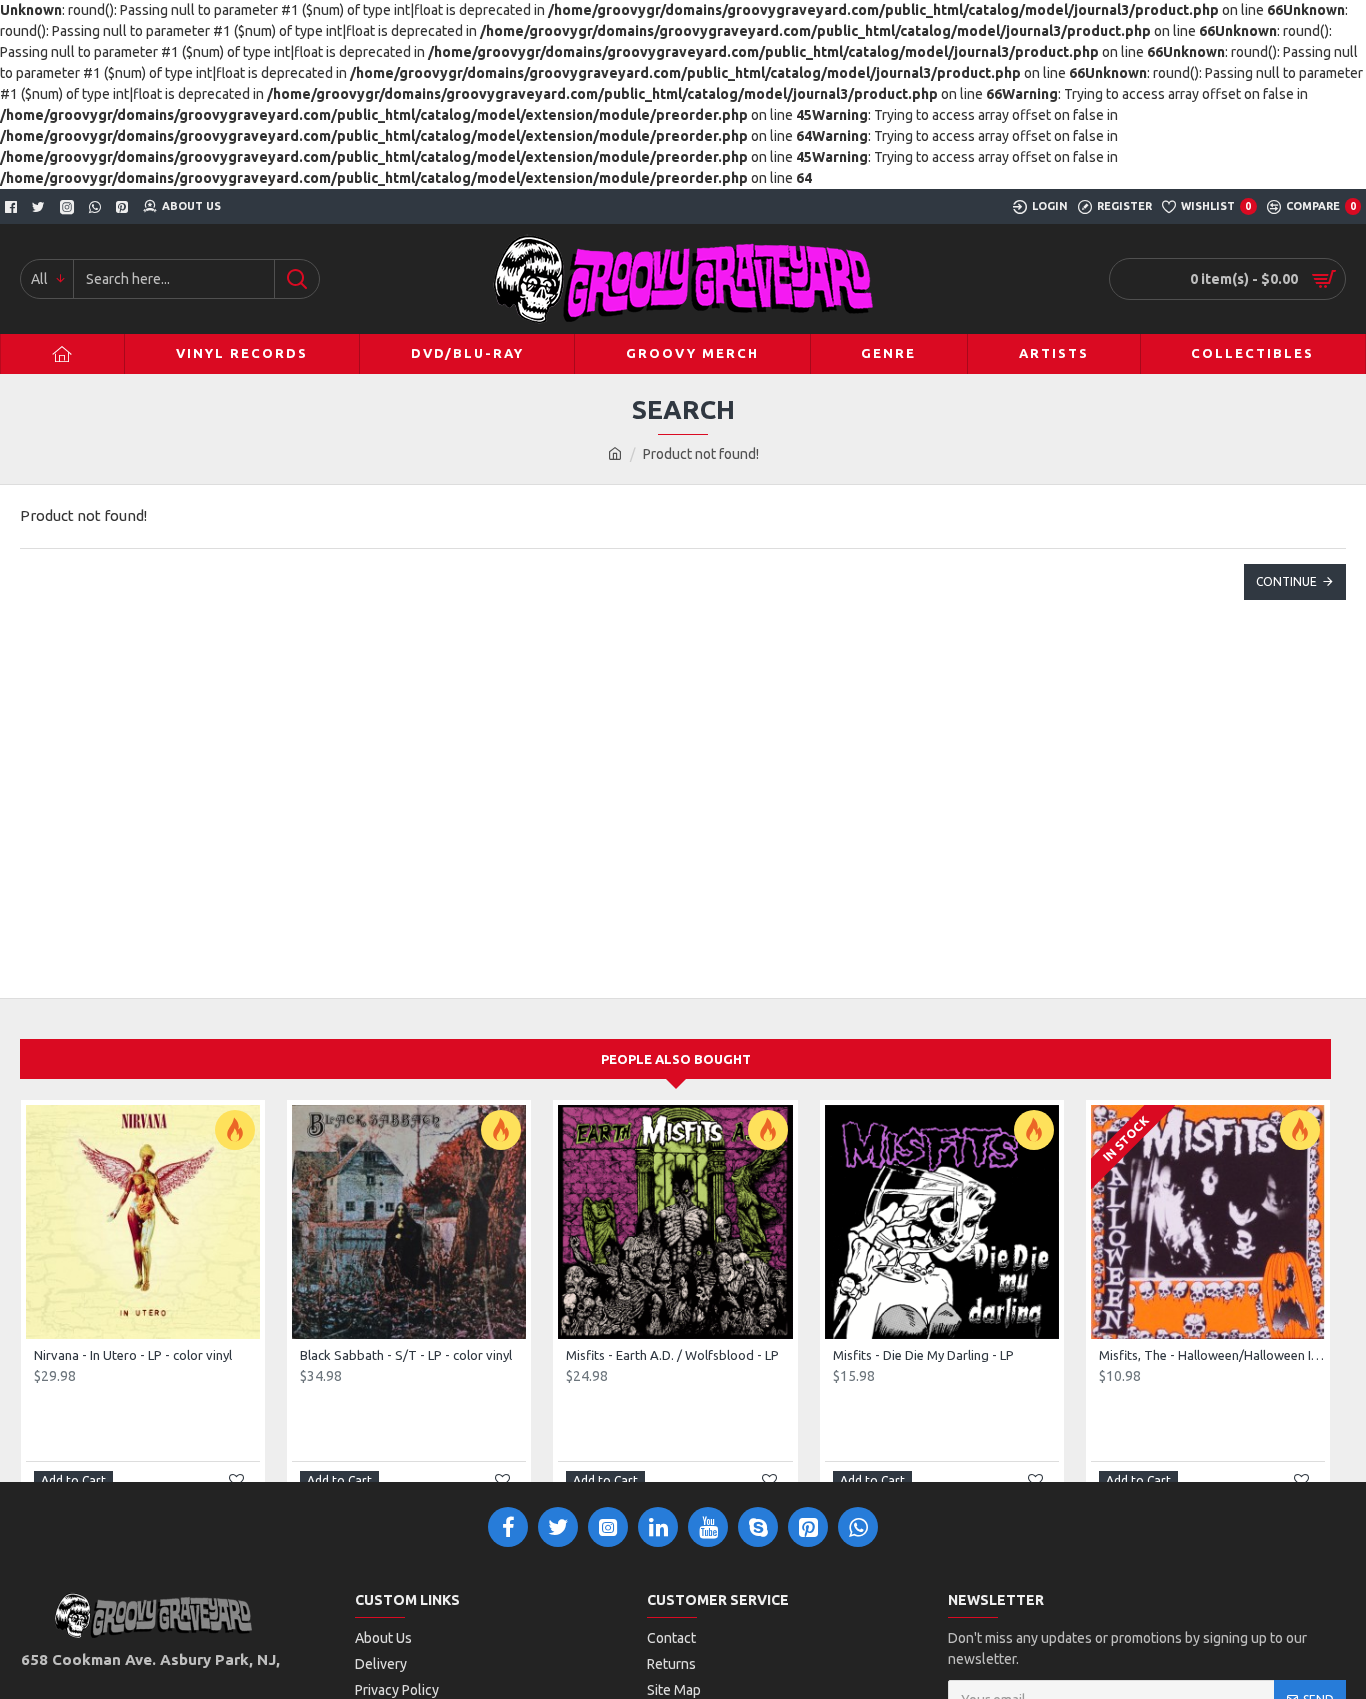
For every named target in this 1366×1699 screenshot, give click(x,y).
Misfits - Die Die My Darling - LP (923, 1355)
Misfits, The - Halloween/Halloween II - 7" (1212, 1355)
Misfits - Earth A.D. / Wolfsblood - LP (672, 1355)
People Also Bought (676, 1059)
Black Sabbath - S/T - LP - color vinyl (406, 1355)
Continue (1286, 581)
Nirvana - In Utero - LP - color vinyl (133, 1355)
